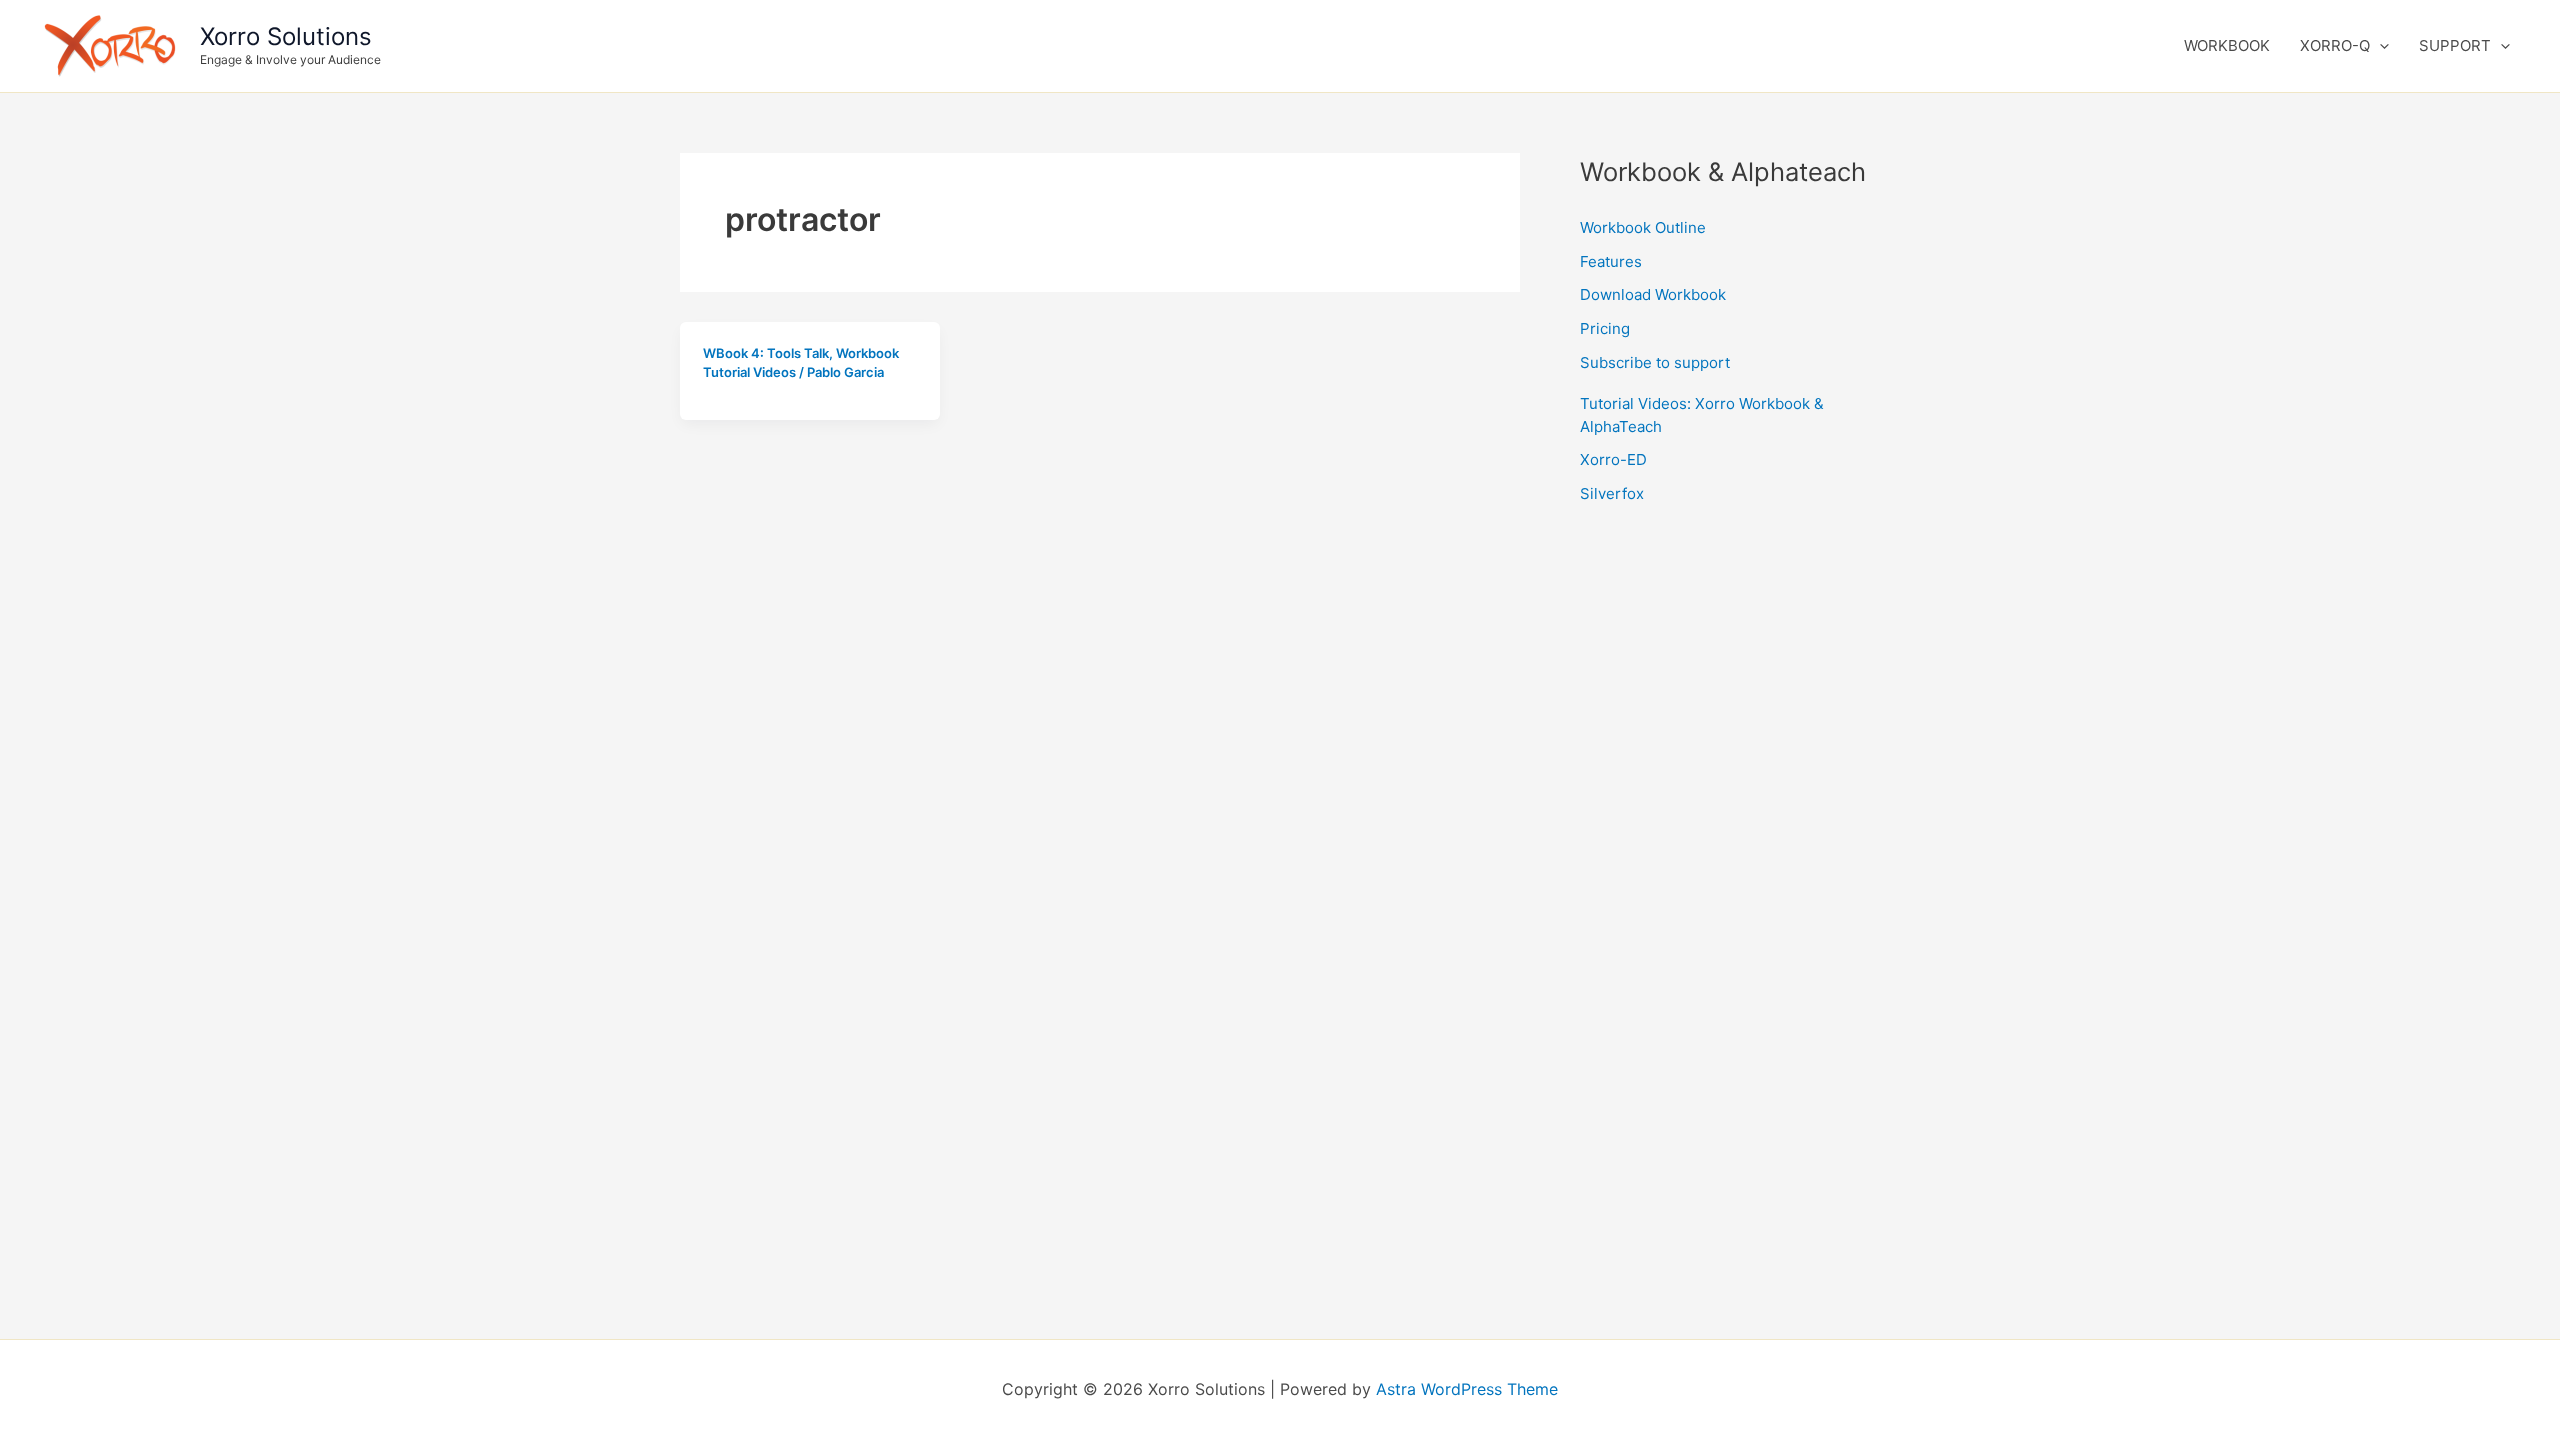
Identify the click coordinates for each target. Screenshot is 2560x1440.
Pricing (1605, 328)
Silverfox (1612, 493)
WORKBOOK (2227, 45)
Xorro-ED (1613, 459)
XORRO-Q (2335, 45)
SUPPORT (2455, 45)
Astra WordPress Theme (1467, 1389)
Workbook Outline (1643, 227)
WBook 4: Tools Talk (766, 353)
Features (1611, 261)
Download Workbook (1653, 294)
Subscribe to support (1655, 362)
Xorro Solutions (286, 36)
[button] (2379, 46)
